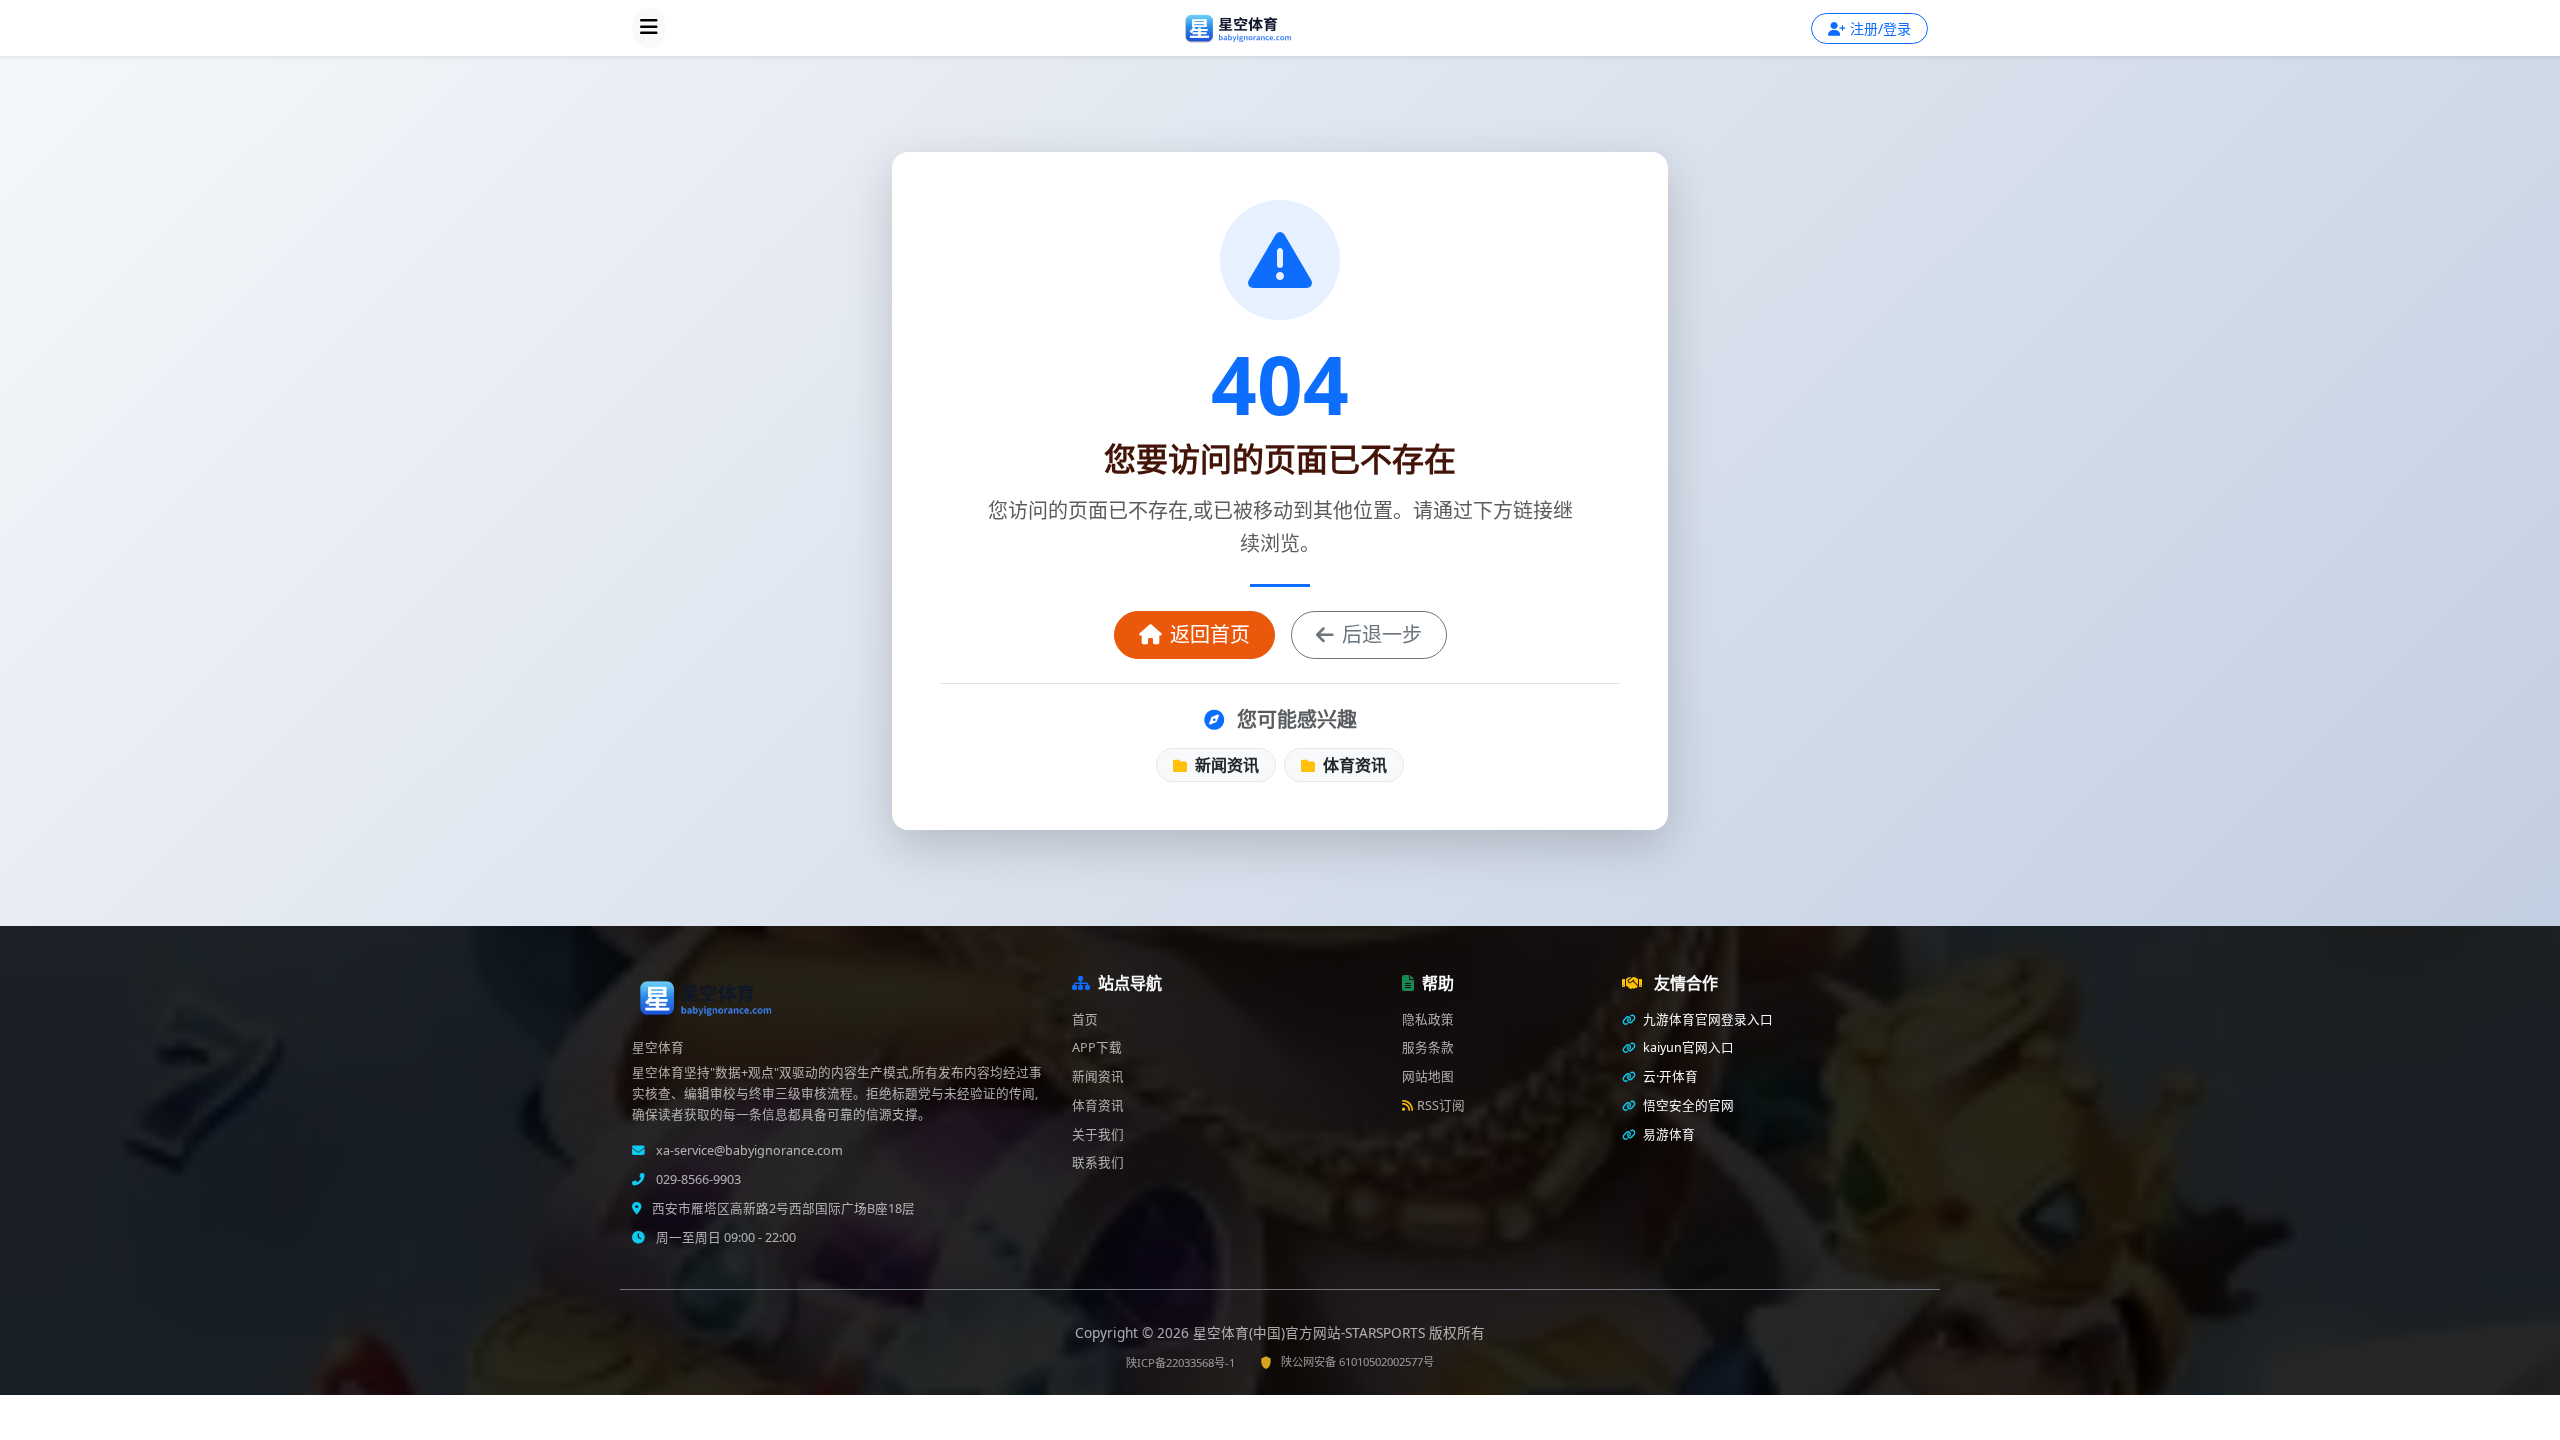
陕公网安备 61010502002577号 (1357, 1361)
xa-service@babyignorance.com (748, 1150)
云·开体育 (1669, 1076)
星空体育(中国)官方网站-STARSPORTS (1311, 1332)
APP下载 (1097, 1047)
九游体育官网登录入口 (1706, 1019)
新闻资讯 (1225, 765)
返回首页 (1210, 634)
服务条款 (1428, 1047)
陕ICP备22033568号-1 (1180, 1362)
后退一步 (1382, 634)
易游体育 (1667, 1134)
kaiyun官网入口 (1687, 1047)
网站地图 (1428, 1076)
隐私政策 (1428, 1019)
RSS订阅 (1441, 1105)
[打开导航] (649, 28)
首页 (1085, 1019)
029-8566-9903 (697, 1179)
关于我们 (1098, 1134)
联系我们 (1098, 1162)
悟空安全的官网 (1687, 1105)
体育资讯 (1353, 765)
